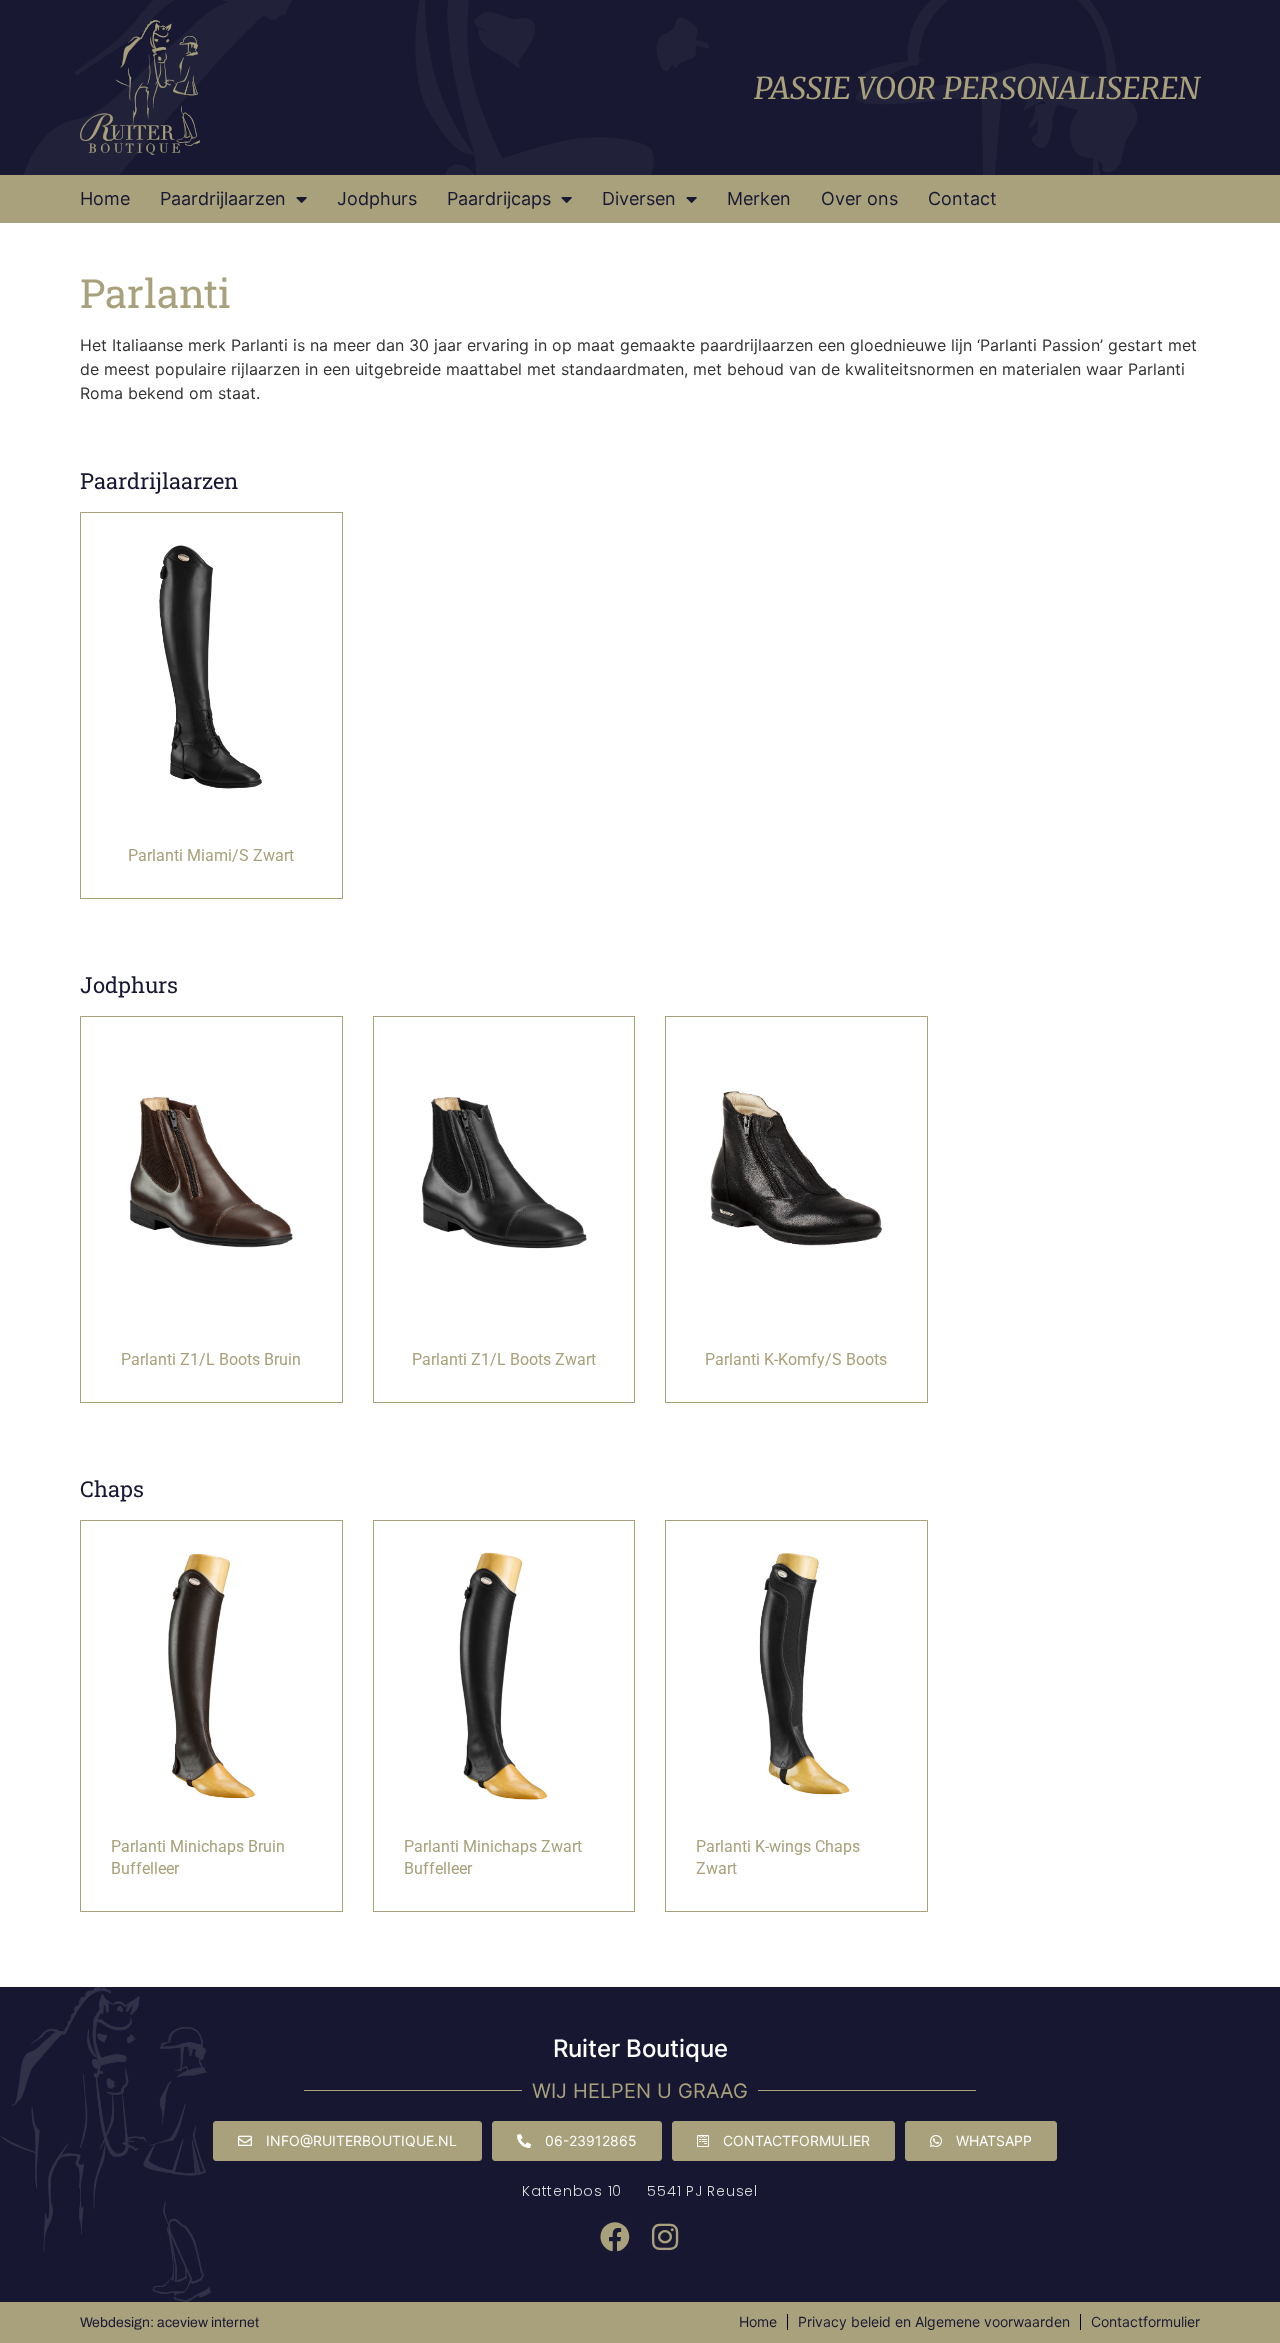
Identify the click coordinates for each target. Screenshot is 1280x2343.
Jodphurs (377, 198)
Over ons (859, 198)
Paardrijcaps (499, 198)
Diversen (639, 198)
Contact (962, 198)
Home (105, 198)
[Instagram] (665, 2237)
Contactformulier (1145, 2321)
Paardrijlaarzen (223, 198)
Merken (759, 198)
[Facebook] (615, 2237)
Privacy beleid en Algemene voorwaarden (934, 2321)
